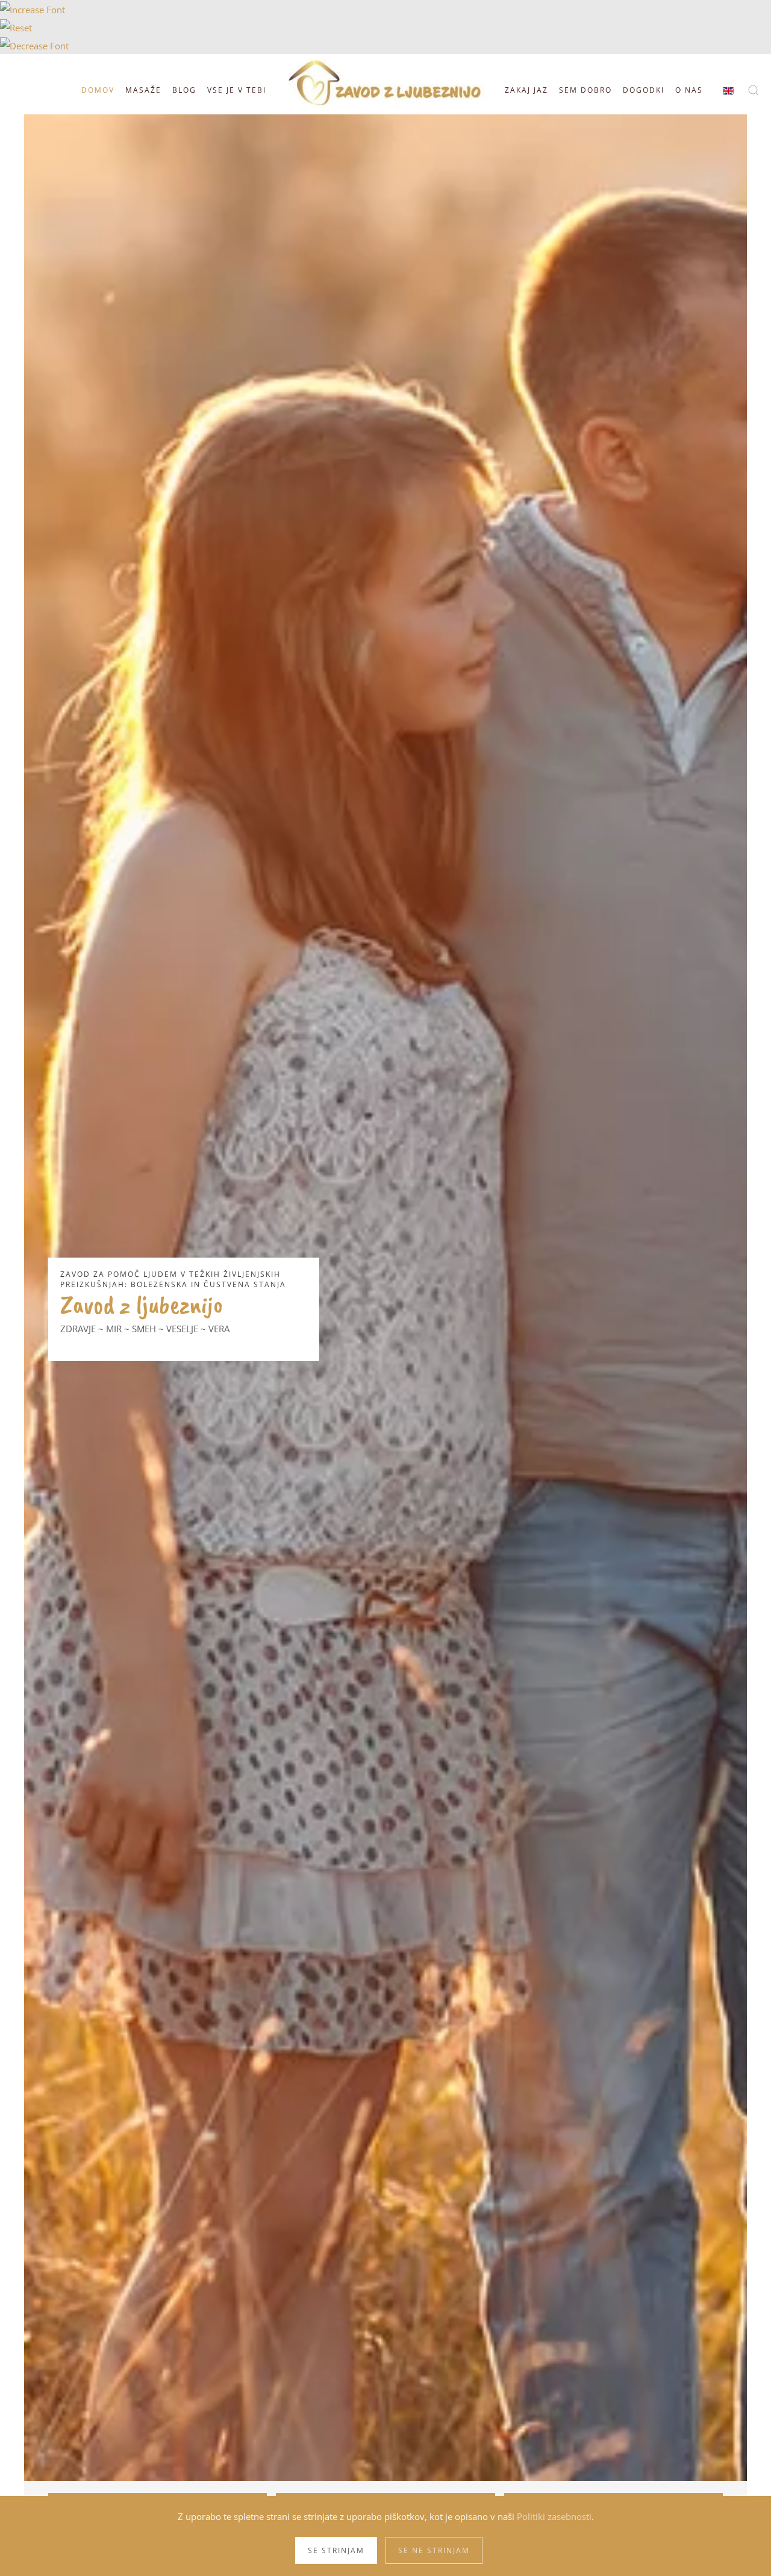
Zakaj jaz (526, 90)
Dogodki (644, 90)
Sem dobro (585, 90)
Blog (184, 90)
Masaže (143, 90)
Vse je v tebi (237, 90)
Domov (96, 90)
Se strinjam (336, 2550)
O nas (689, 90)
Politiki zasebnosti (554, 2516)
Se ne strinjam (434, 2550)
